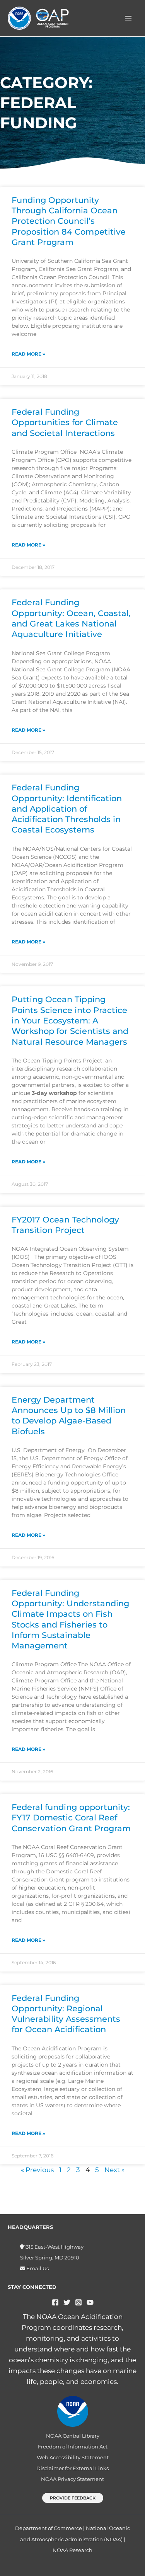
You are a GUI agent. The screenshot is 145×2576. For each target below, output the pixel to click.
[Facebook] (55, 2302)
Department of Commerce (49, 2528)
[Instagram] (78, 2302)
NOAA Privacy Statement (72, 2479)
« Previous (37, 2170)
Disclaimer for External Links (72, 2468)
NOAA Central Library (73, 2436)
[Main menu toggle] (129, 18)
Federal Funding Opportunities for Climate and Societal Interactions (65, 422)
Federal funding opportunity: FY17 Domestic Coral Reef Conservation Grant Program (71, 1818)
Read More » (28, 354)
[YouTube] (90, 2302)
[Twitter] (67, 2302)
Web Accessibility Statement (73, 2458)
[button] (73, 2498)
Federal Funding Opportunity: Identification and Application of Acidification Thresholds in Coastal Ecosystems (67, 809)
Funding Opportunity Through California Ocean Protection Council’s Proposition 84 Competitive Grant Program (69, 221)
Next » (114, 2170)
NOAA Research (72, 2550)
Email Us (37, 2269)
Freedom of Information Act (73, 2447)
